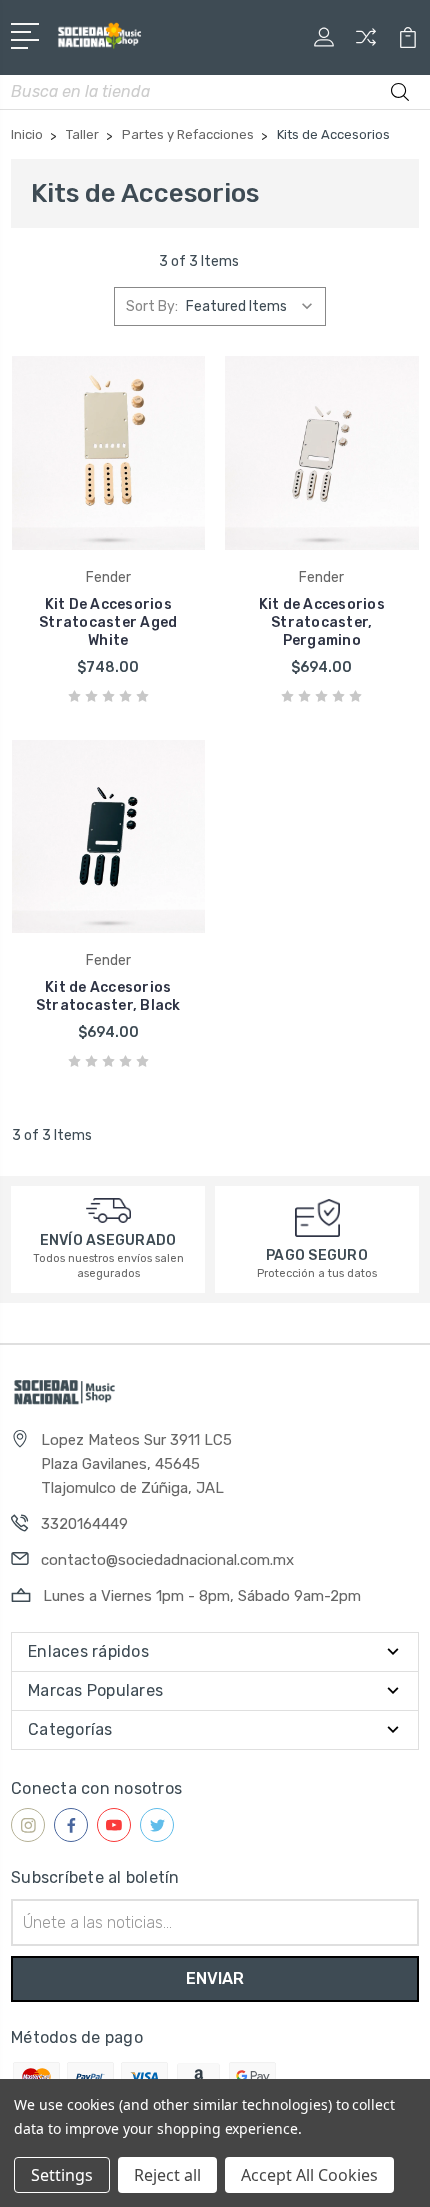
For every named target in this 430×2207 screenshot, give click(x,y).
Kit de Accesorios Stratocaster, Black (108, 996)
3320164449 (84, 1524)
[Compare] (366, 43)
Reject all (167, 2175)
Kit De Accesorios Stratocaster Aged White (108, 622)
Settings (62, 2175)
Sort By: (152, 306)
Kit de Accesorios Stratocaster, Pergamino (322, 622)
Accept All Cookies (309, 2175)
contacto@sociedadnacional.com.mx (167, 1560)
